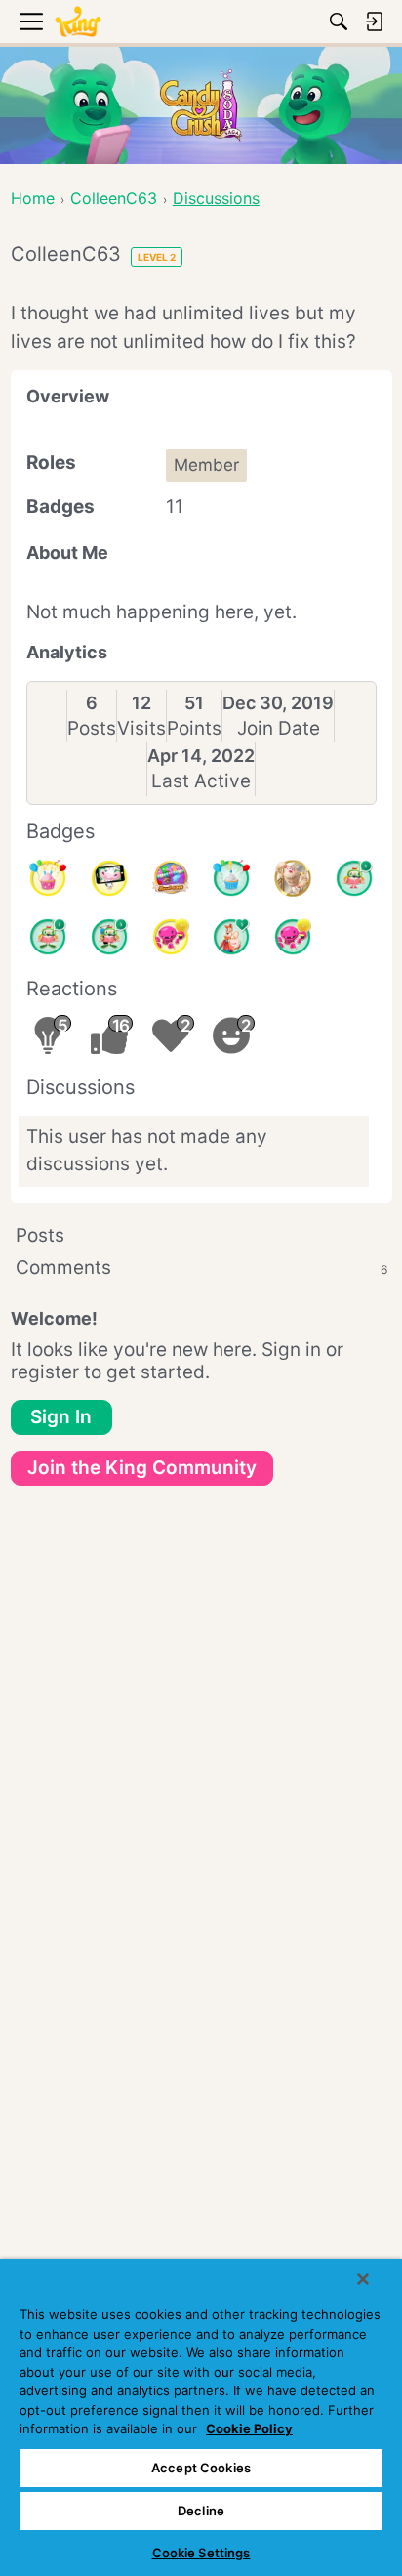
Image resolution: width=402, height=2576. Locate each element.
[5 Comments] (109, 937)
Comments (201, 1267)
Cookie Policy (249, 2428)
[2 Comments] (48, 937)
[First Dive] (354, 878)
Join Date (279, 728)
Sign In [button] (61, 1417)
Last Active (201, 781)
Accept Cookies (201, 2468)
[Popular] (231, 937)
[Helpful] (293, 937)
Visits (141, 728)
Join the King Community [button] (142, 1468)
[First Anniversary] (231, 878)
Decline (201, 2511)
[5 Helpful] (171, 937)
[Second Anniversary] (48, 878)
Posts (92, 728)
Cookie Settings (201, 2553)
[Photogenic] (109, 878)
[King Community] (78, 22)
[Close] (363, 2279)
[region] (201, 2417)
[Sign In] (374, 21)
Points (194, 728)
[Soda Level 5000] (171, 878)
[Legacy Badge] (293, 878)
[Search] (339, 21)
